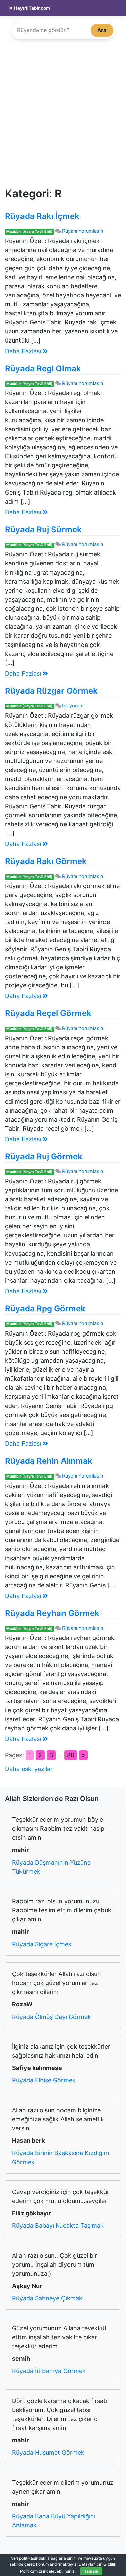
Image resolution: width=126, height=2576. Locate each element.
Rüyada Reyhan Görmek (52, 1613)
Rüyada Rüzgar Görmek (51, 691)
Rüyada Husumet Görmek (48, 2453)
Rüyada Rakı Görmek (46, 861)
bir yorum (73, 706)
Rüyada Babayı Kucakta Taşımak (58, 2226)
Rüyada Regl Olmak (43, 368)
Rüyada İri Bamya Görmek (49, 2371)
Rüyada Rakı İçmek (42, 216)
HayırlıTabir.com (32, 8)
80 (71, 1755)
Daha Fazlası (24, 351)
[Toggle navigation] (110, 8)
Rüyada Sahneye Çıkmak (47, 2298)
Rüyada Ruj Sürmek (43, 529)
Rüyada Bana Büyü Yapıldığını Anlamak (54, 2521)
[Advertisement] (63, 116)
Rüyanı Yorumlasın (83, 231)
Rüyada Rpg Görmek (45, 1309)
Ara (102, 30)
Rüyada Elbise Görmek (44, 2080)
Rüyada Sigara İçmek (42, 1944)
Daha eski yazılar (29, 1769)
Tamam (91, 2571)
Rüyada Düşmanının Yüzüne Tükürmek (51, 1867)
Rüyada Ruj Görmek (44, 1157)
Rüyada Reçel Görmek (48, 1013)
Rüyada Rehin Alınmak (49, 1461)
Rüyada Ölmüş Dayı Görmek (52, 2017)
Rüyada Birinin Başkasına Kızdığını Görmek (60, 2157)
